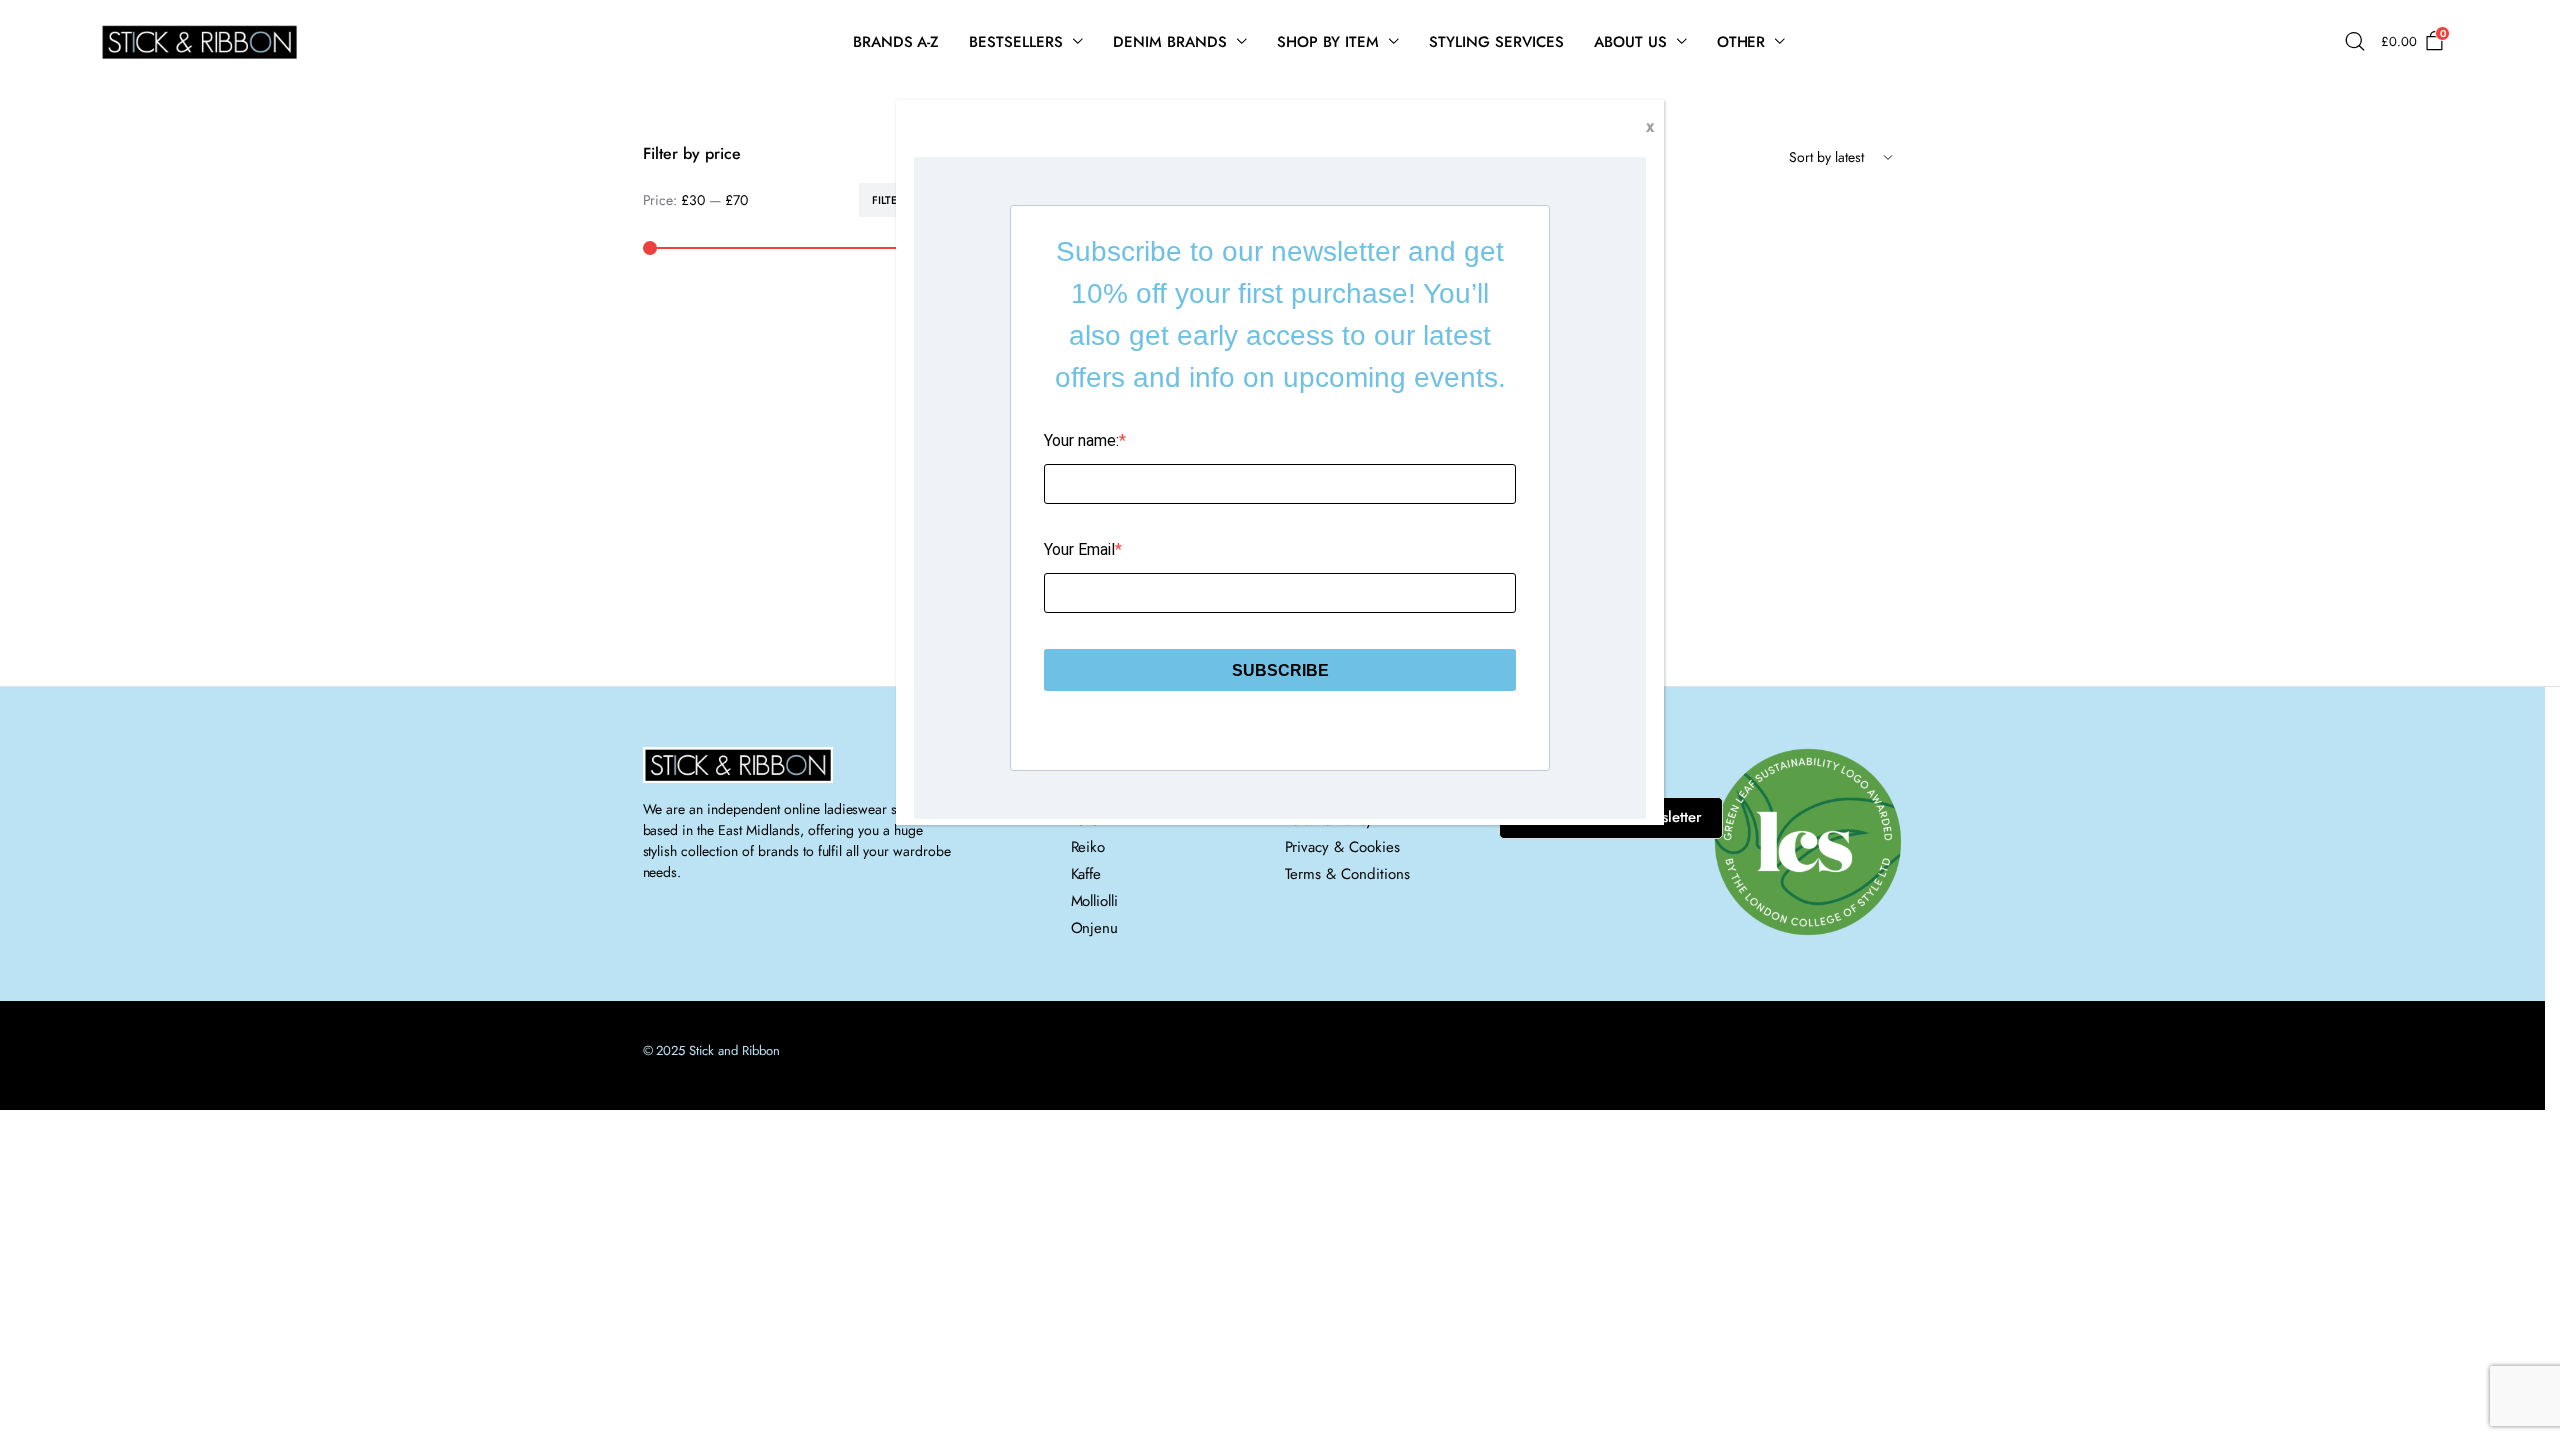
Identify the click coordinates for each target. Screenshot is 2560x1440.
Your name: (1081, 440)
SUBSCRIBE (1280, 670)
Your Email (1079, 549)
